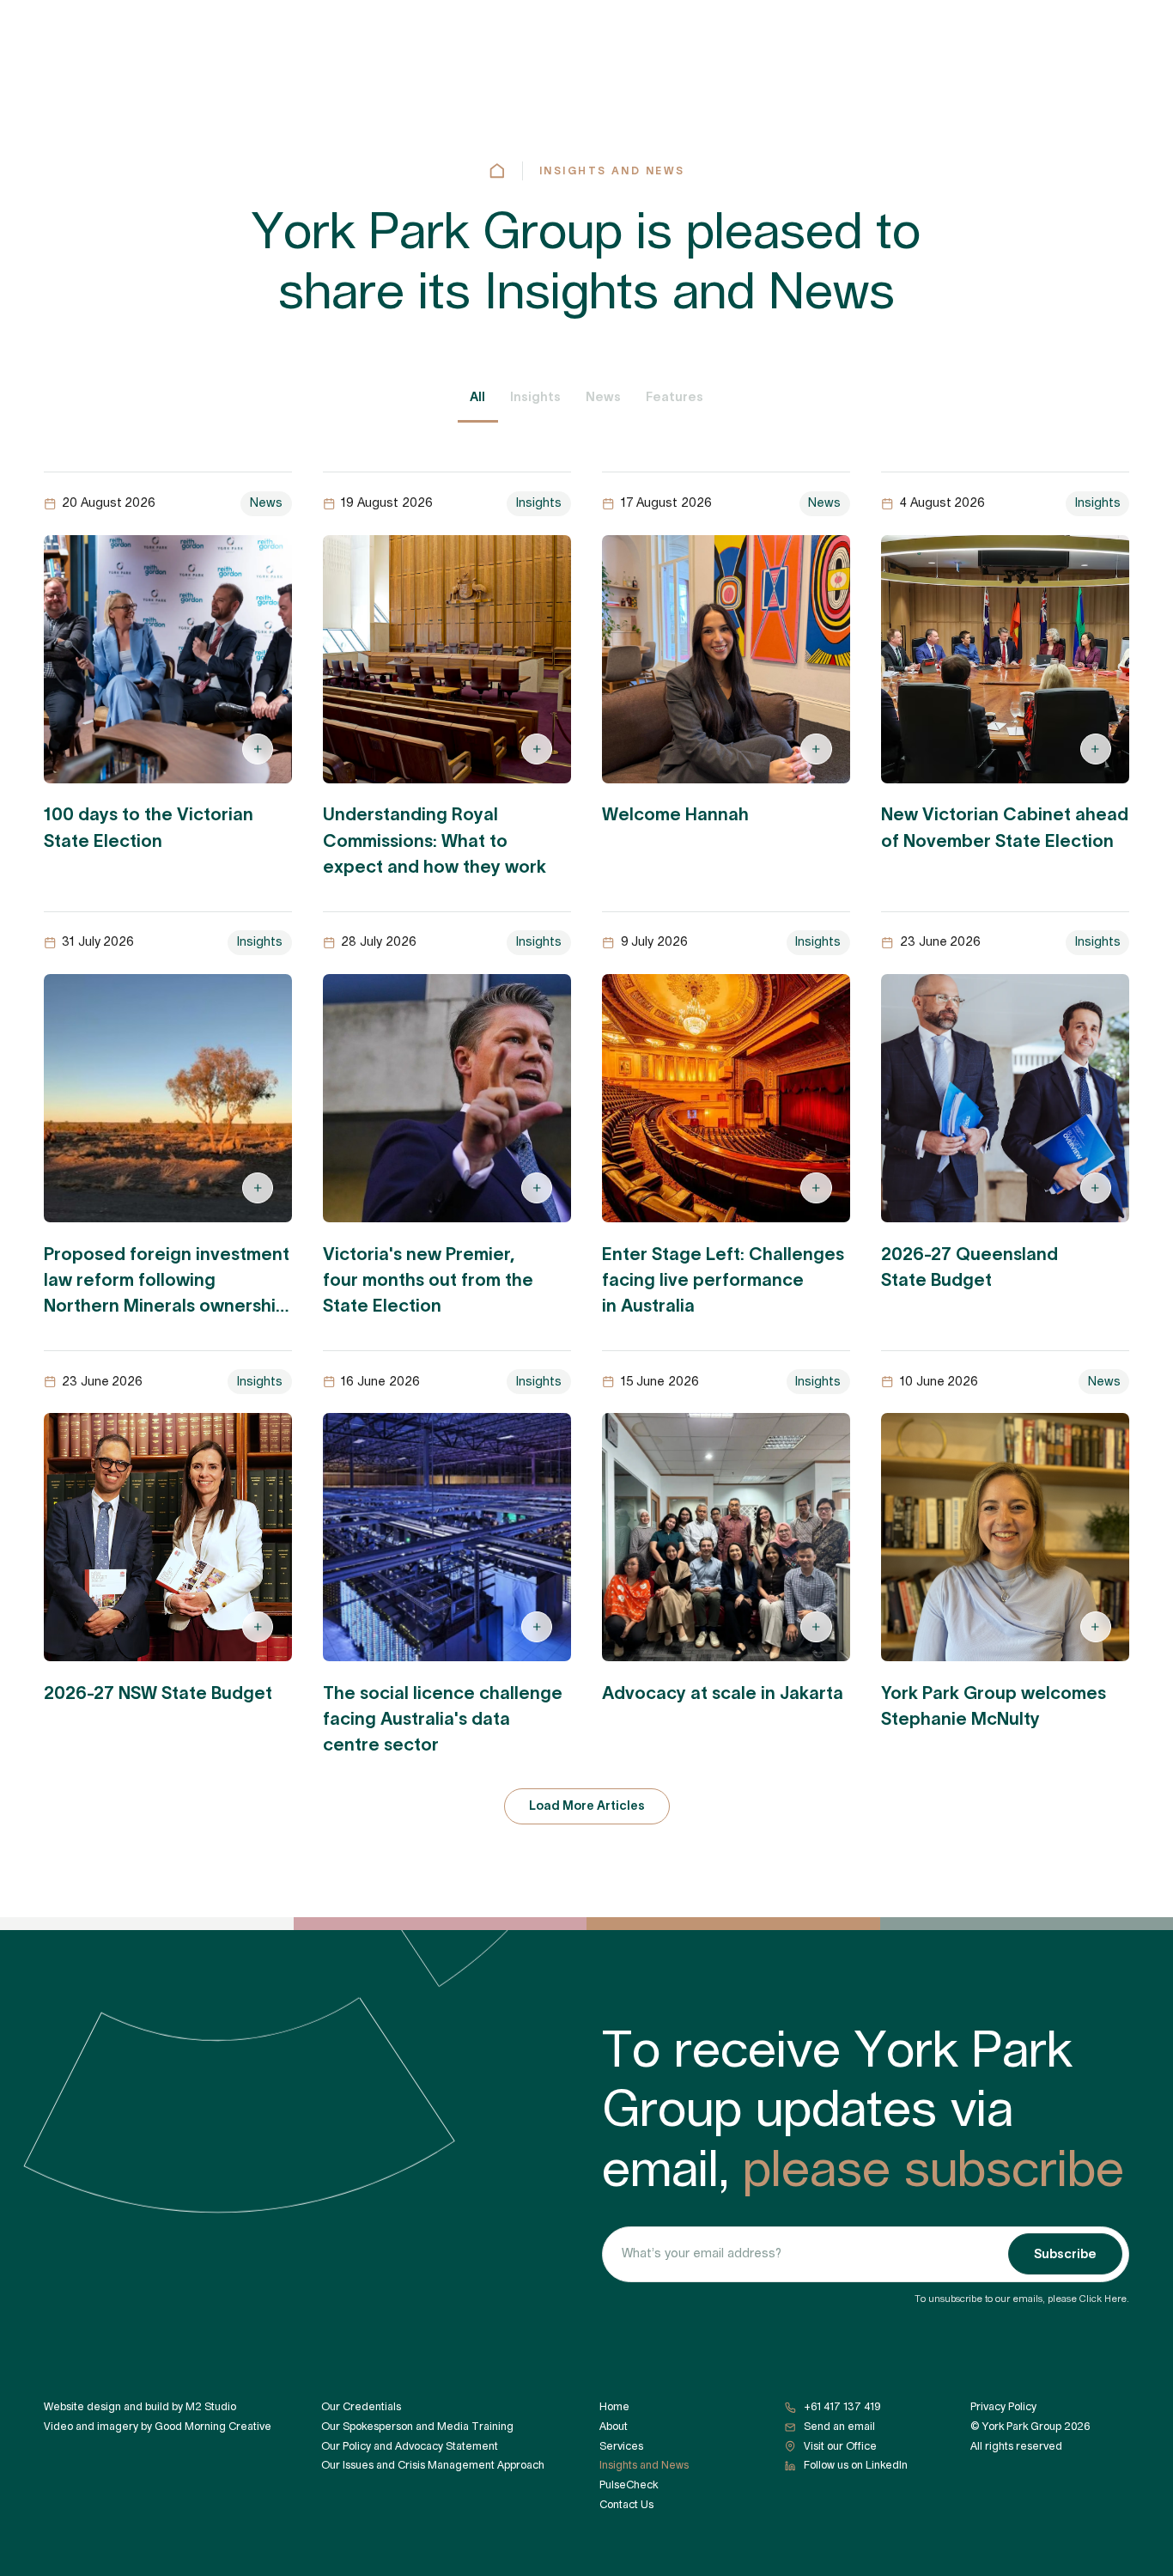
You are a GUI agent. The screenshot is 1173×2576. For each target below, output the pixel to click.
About (614, 2427)
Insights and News (612, 171)
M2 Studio (211, 2407)
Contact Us (626, 2505)
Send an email (839, 2427)
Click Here (1103, 2299)
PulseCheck (629, 2485)
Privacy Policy (1003, 2407)
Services (621, 2446)
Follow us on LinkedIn (856, 2465)
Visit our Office (840, 2446)
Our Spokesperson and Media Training (417, 2427)
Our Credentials (361, 2407)
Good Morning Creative (213, 2427)
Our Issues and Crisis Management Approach (433, 2465)
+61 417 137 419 (842, 2407)
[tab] (478, 398)
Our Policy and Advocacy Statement (410, 2446)
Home (614, 2407)
